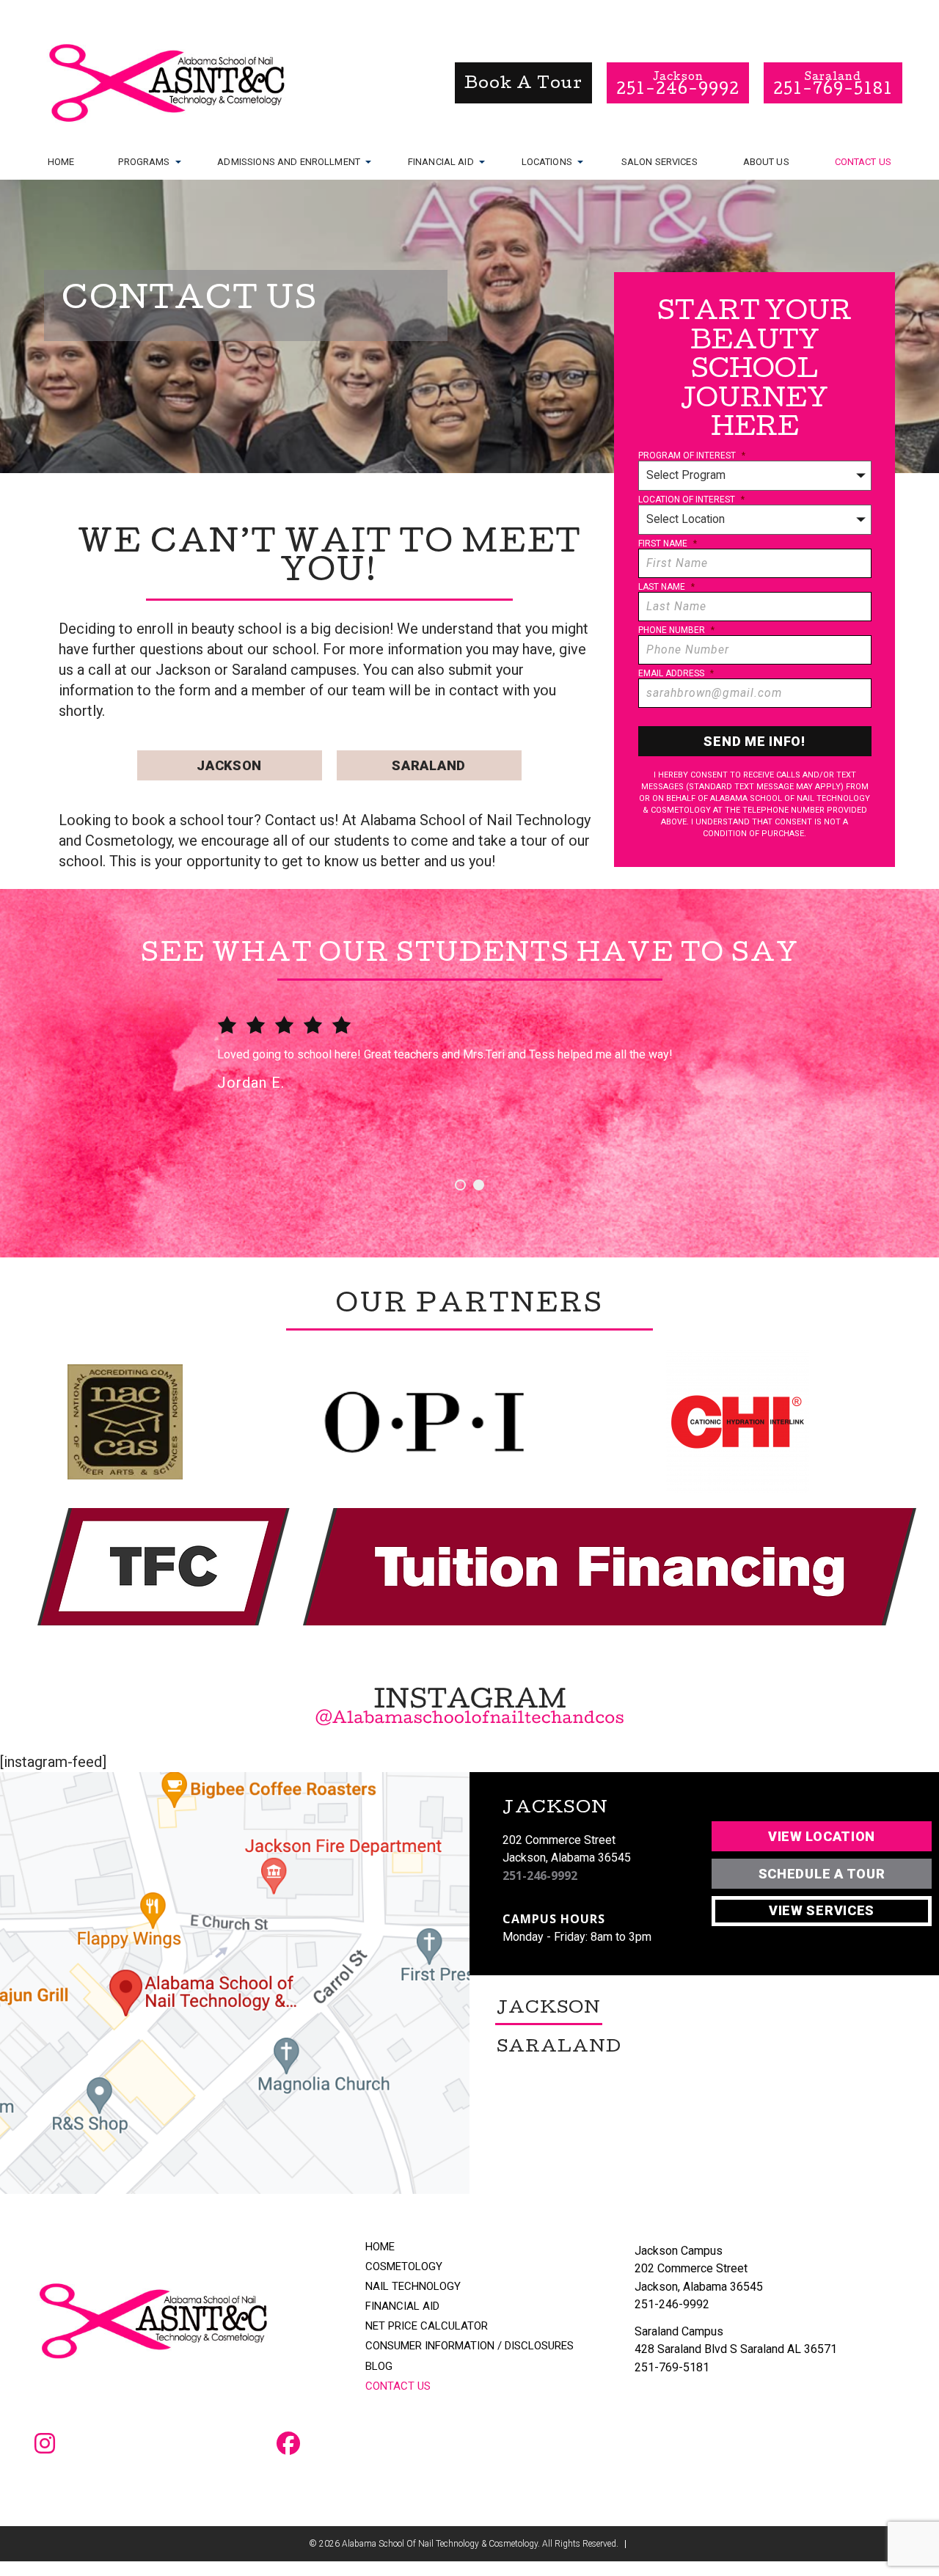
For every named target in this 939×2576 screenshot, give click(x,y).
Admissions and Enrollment (289, 162)
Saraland (429, 765)
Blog (379, 2367)
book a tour (523, 85)
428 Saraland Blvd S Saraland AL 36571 (736, 2349)
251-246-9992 (540, 1876)
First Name (668, 544)
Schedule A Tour (822, 1874)
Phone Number (676, 630)
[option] (469, 1076)
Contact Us (863, 162)
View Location (822, 1836)
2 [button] (479, 1185)
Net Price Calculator (427, 2326)
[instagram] (45, 2445)
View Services (822, 1910)
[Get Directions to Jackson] (235, 1983)
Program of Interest (692, 455)
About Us (766, 162)
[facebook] (288, 2445)
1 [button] (460, 1185)
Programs (144, 162)
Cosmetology (404, 2267)
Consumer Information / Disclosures (469, 2346)
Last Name (666, 587)
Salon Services (660, 162)
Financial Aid (441, 162)
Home (61, 162)
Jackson (229, 765)
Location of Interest (691, 500)
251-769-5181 (672, 2367)
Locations (547, 162)
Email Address (676, 673)
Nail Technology (413, 2287)
